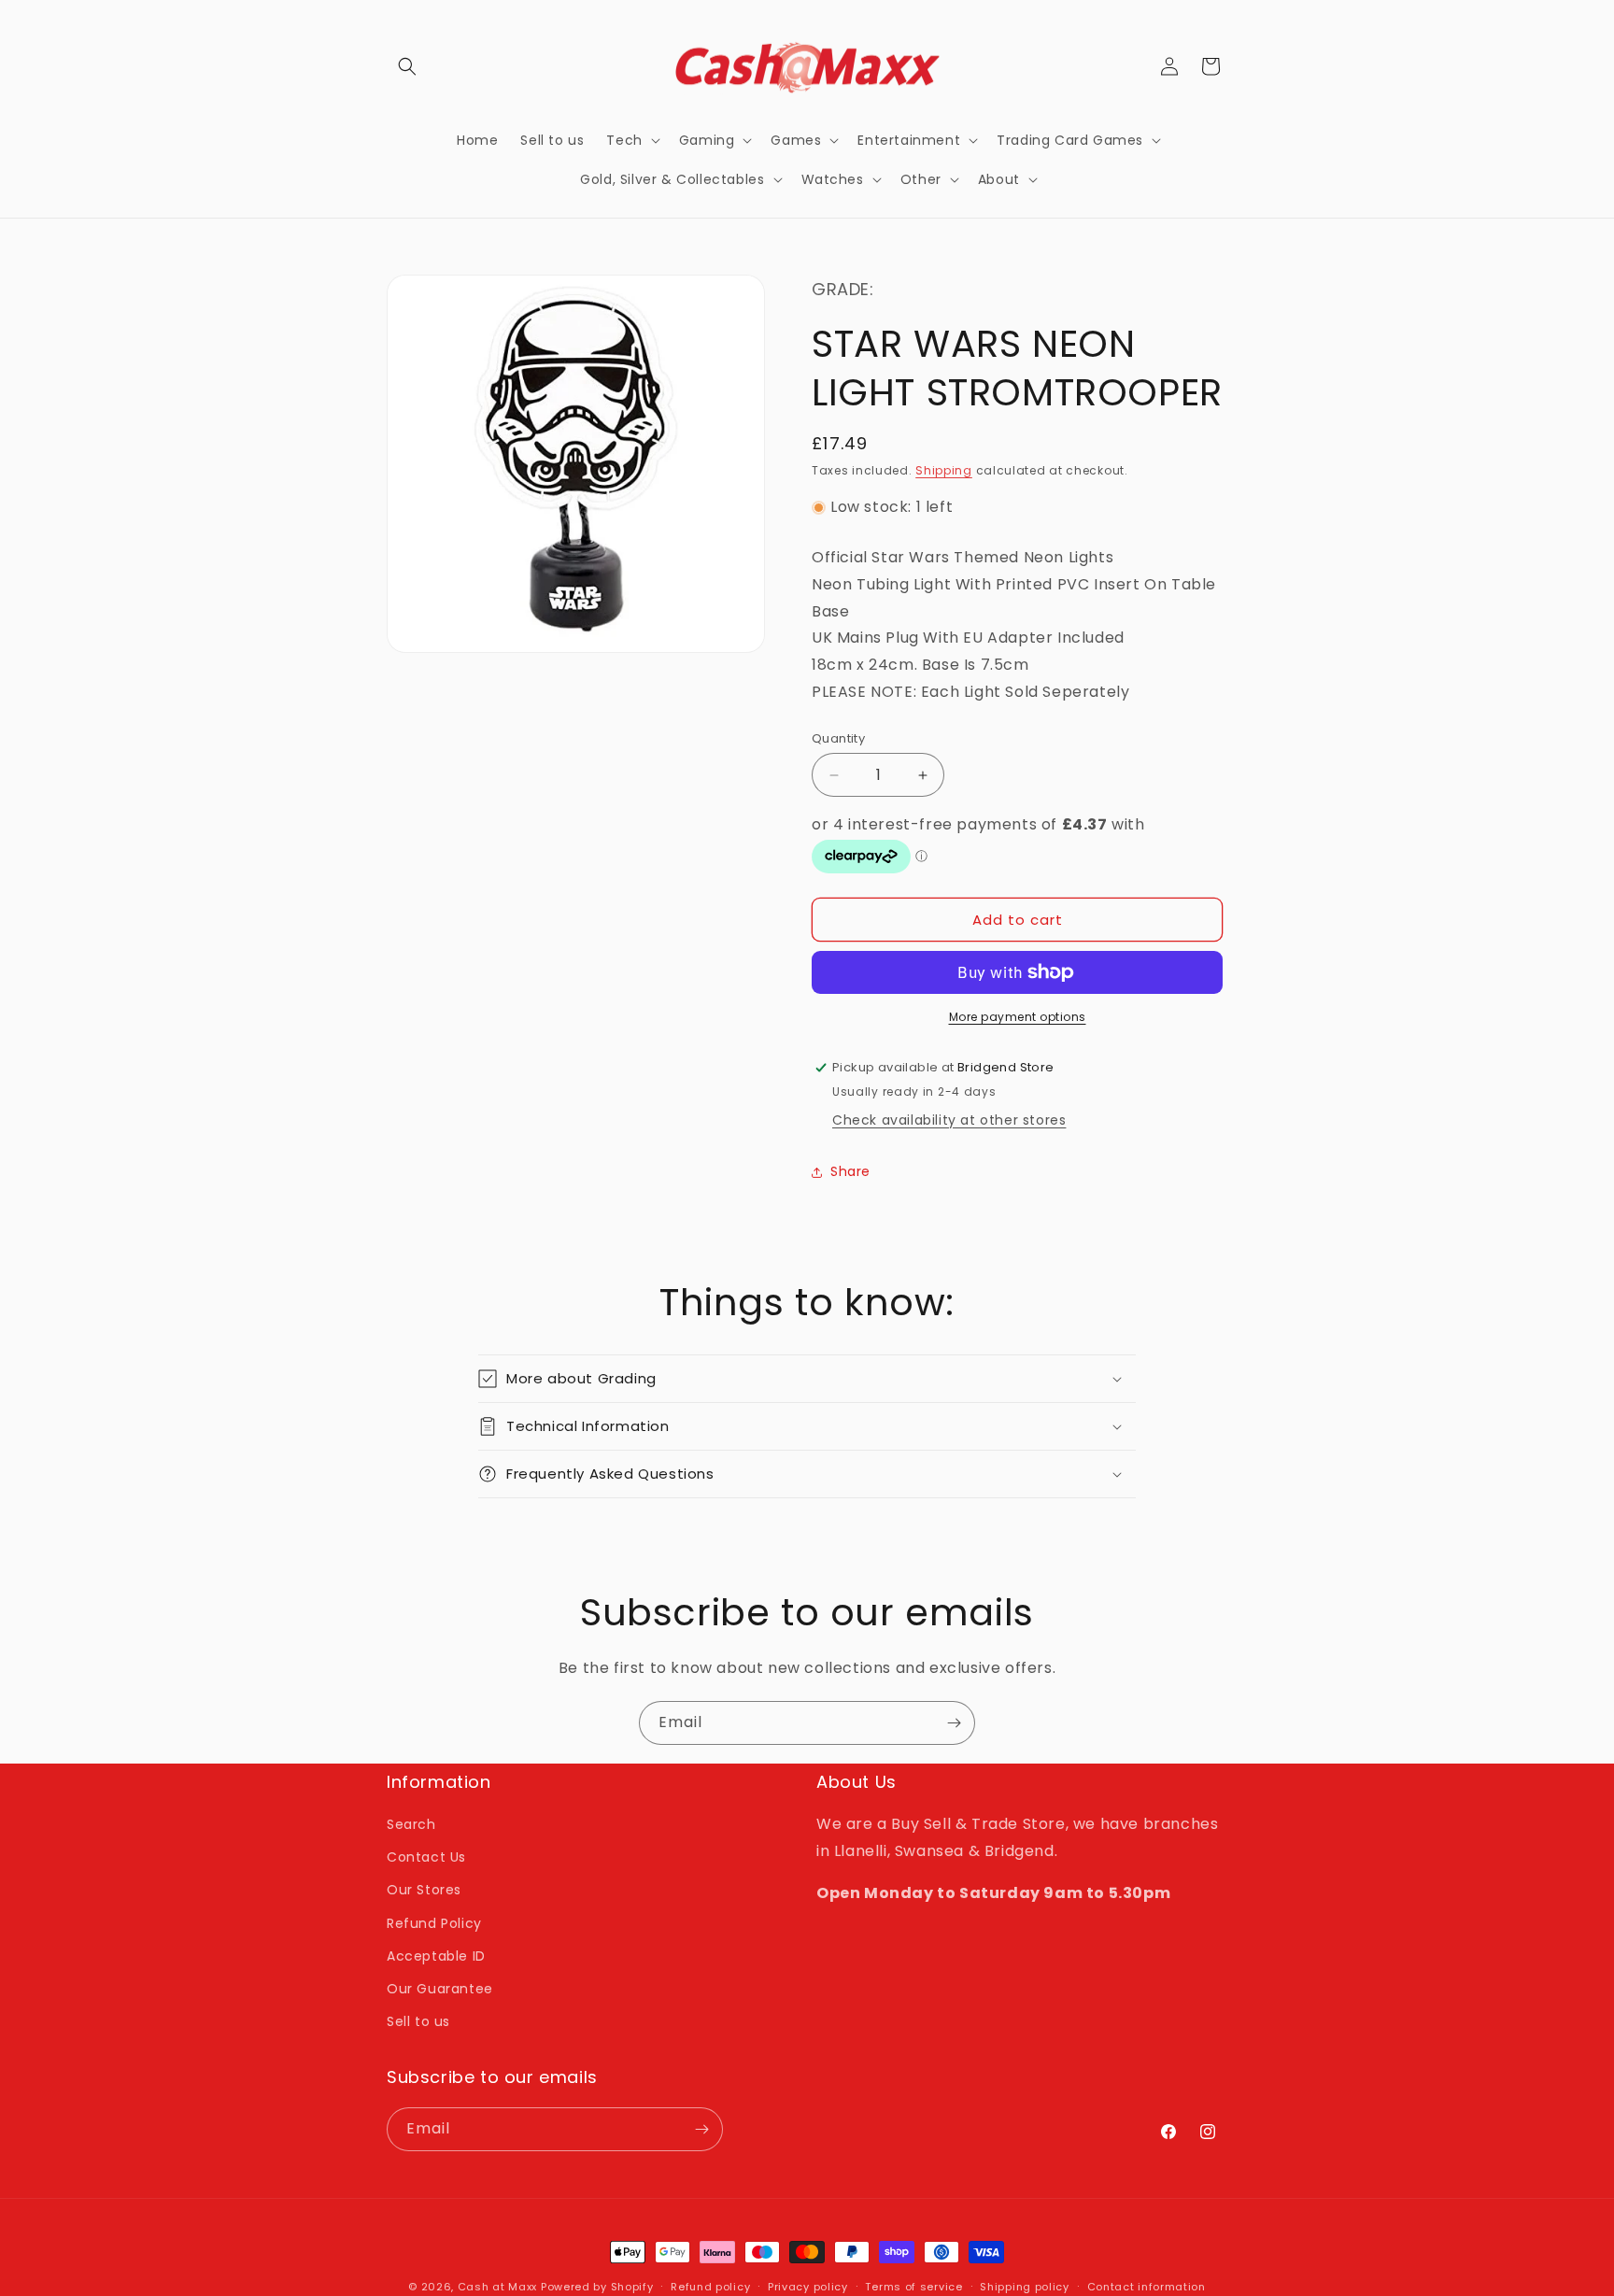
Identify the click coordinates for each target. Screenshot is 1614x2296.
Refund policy (710, 2287)
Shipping (944, 470)
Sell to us (418, 2021)
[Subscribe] (954, 1723)
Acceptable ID (436, 1956)
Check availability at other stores (949, 1120)
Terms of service (913, 2287)
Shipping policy (1025, 2287)
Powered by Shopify (597, 2287)
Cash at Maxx (497, 2287)
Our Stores (424, 1890)
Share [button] (850, 1171)
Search (411, 1824)
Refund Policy (434, 1923)
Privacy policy (808, 2287)
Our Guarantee (440, 1989)
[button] (407, 66)
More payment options (1018, 1017)
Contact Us (426, 1857)
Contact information (1147, 2287)
